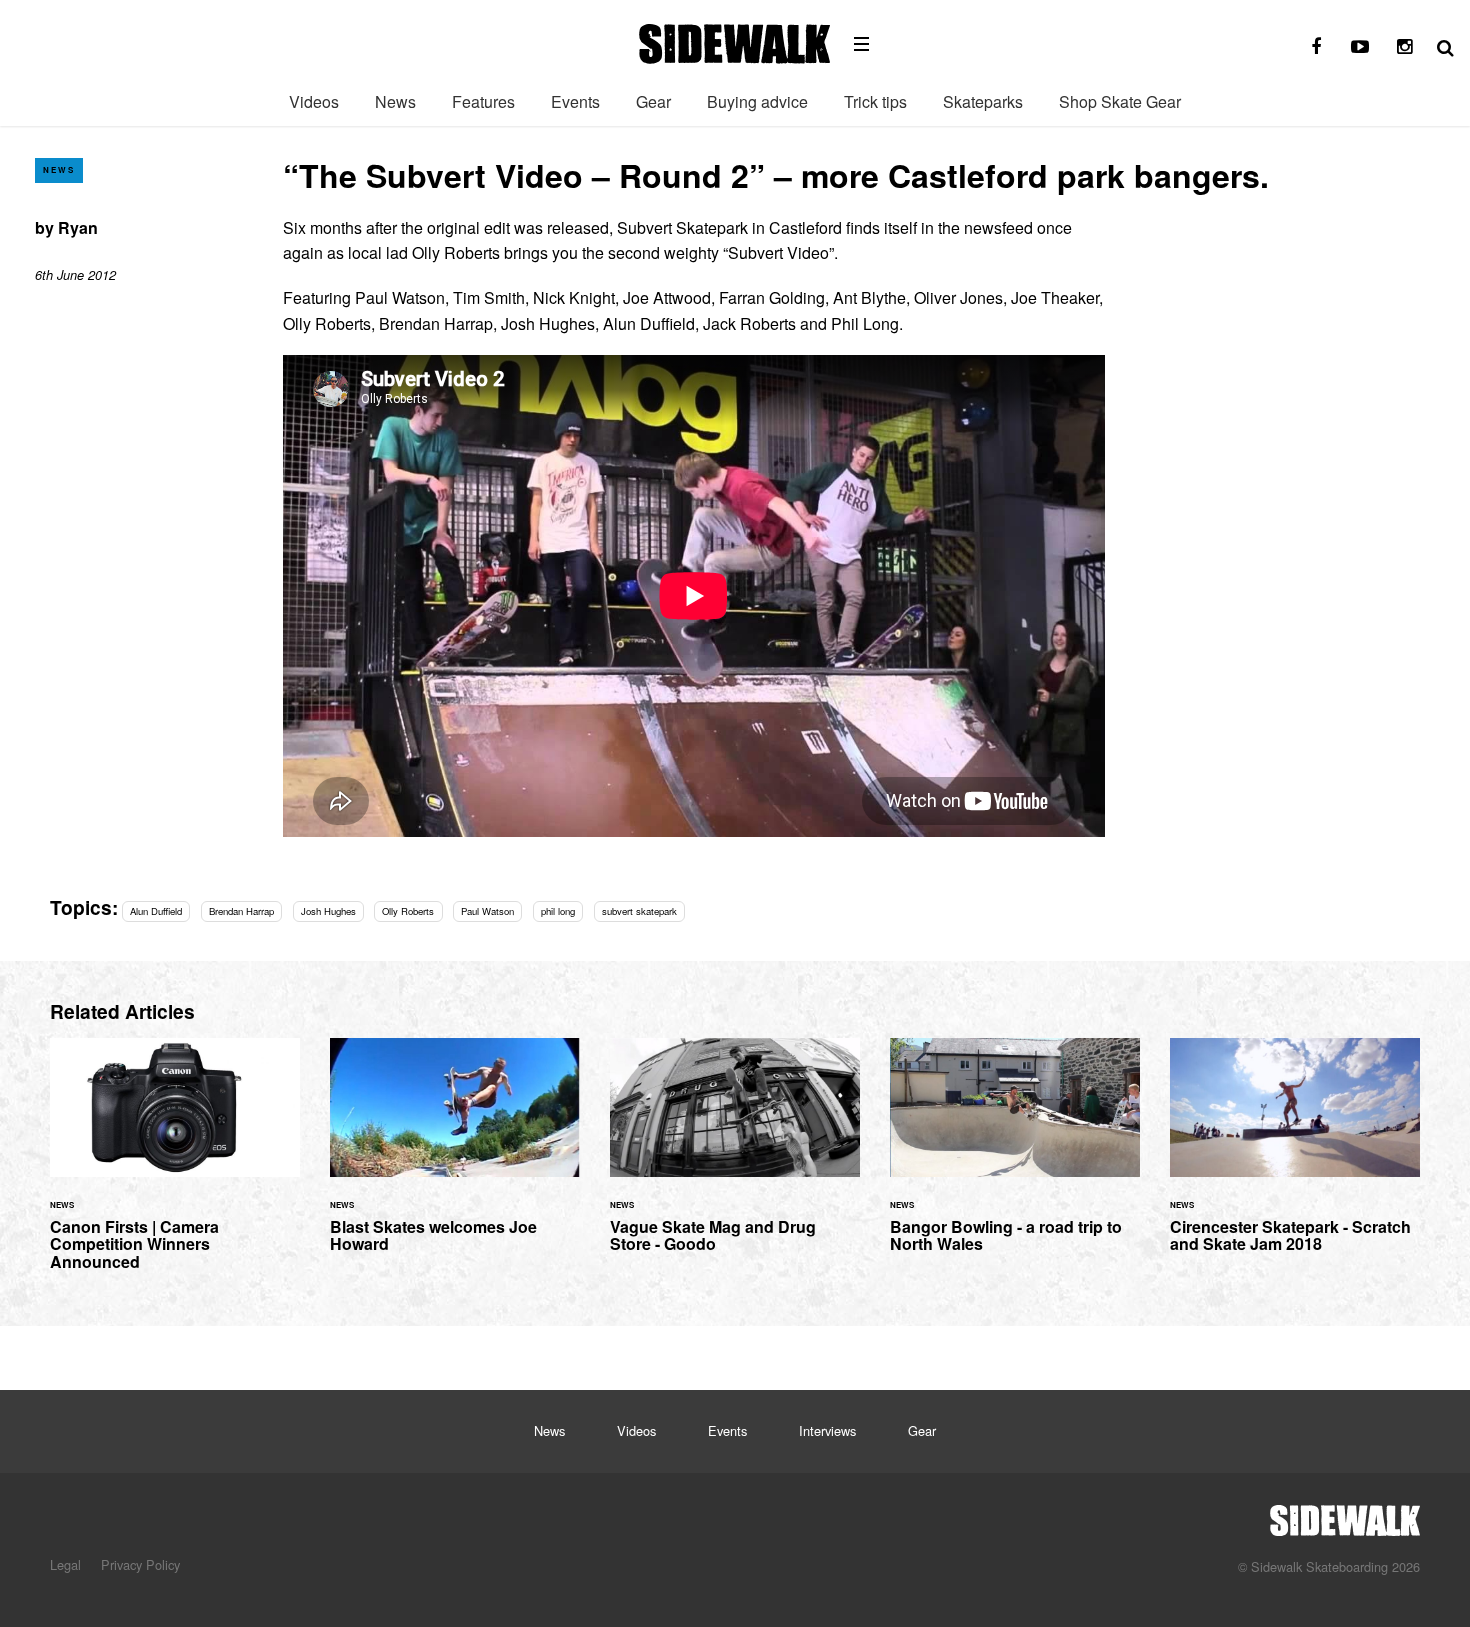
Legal (65, 1564)
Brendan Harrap (241, 911)
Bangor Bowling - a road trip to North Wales (1015, 1157)
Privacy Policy (140, 1564)
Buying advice (757, 101)
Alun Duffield (156, 911)
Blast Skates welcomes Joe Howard (455, 1157)
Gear (653, 101)
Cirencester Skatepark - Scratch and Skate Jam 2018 (1295, 1157)
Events (575, 101)
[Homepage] (1345, 1515)
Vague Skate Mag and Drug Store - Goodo (735, 1157)
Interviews (827, 1430)
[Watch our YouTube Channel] (1360, 47)
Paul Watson (487, 911)
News (395, 101)
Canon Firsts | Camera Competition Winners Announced (175, 1166)
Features (483, 101)
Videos (314, 101)
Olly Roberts (408, 911)
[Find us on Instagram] (1404, 47)
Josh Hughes (328, 911)
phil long (558, 911)
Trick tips (875, 101)
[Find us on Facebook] (1316, 47)
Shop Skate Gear (1120, 101)
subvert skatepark (639, 911)
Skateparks (983, 101)
